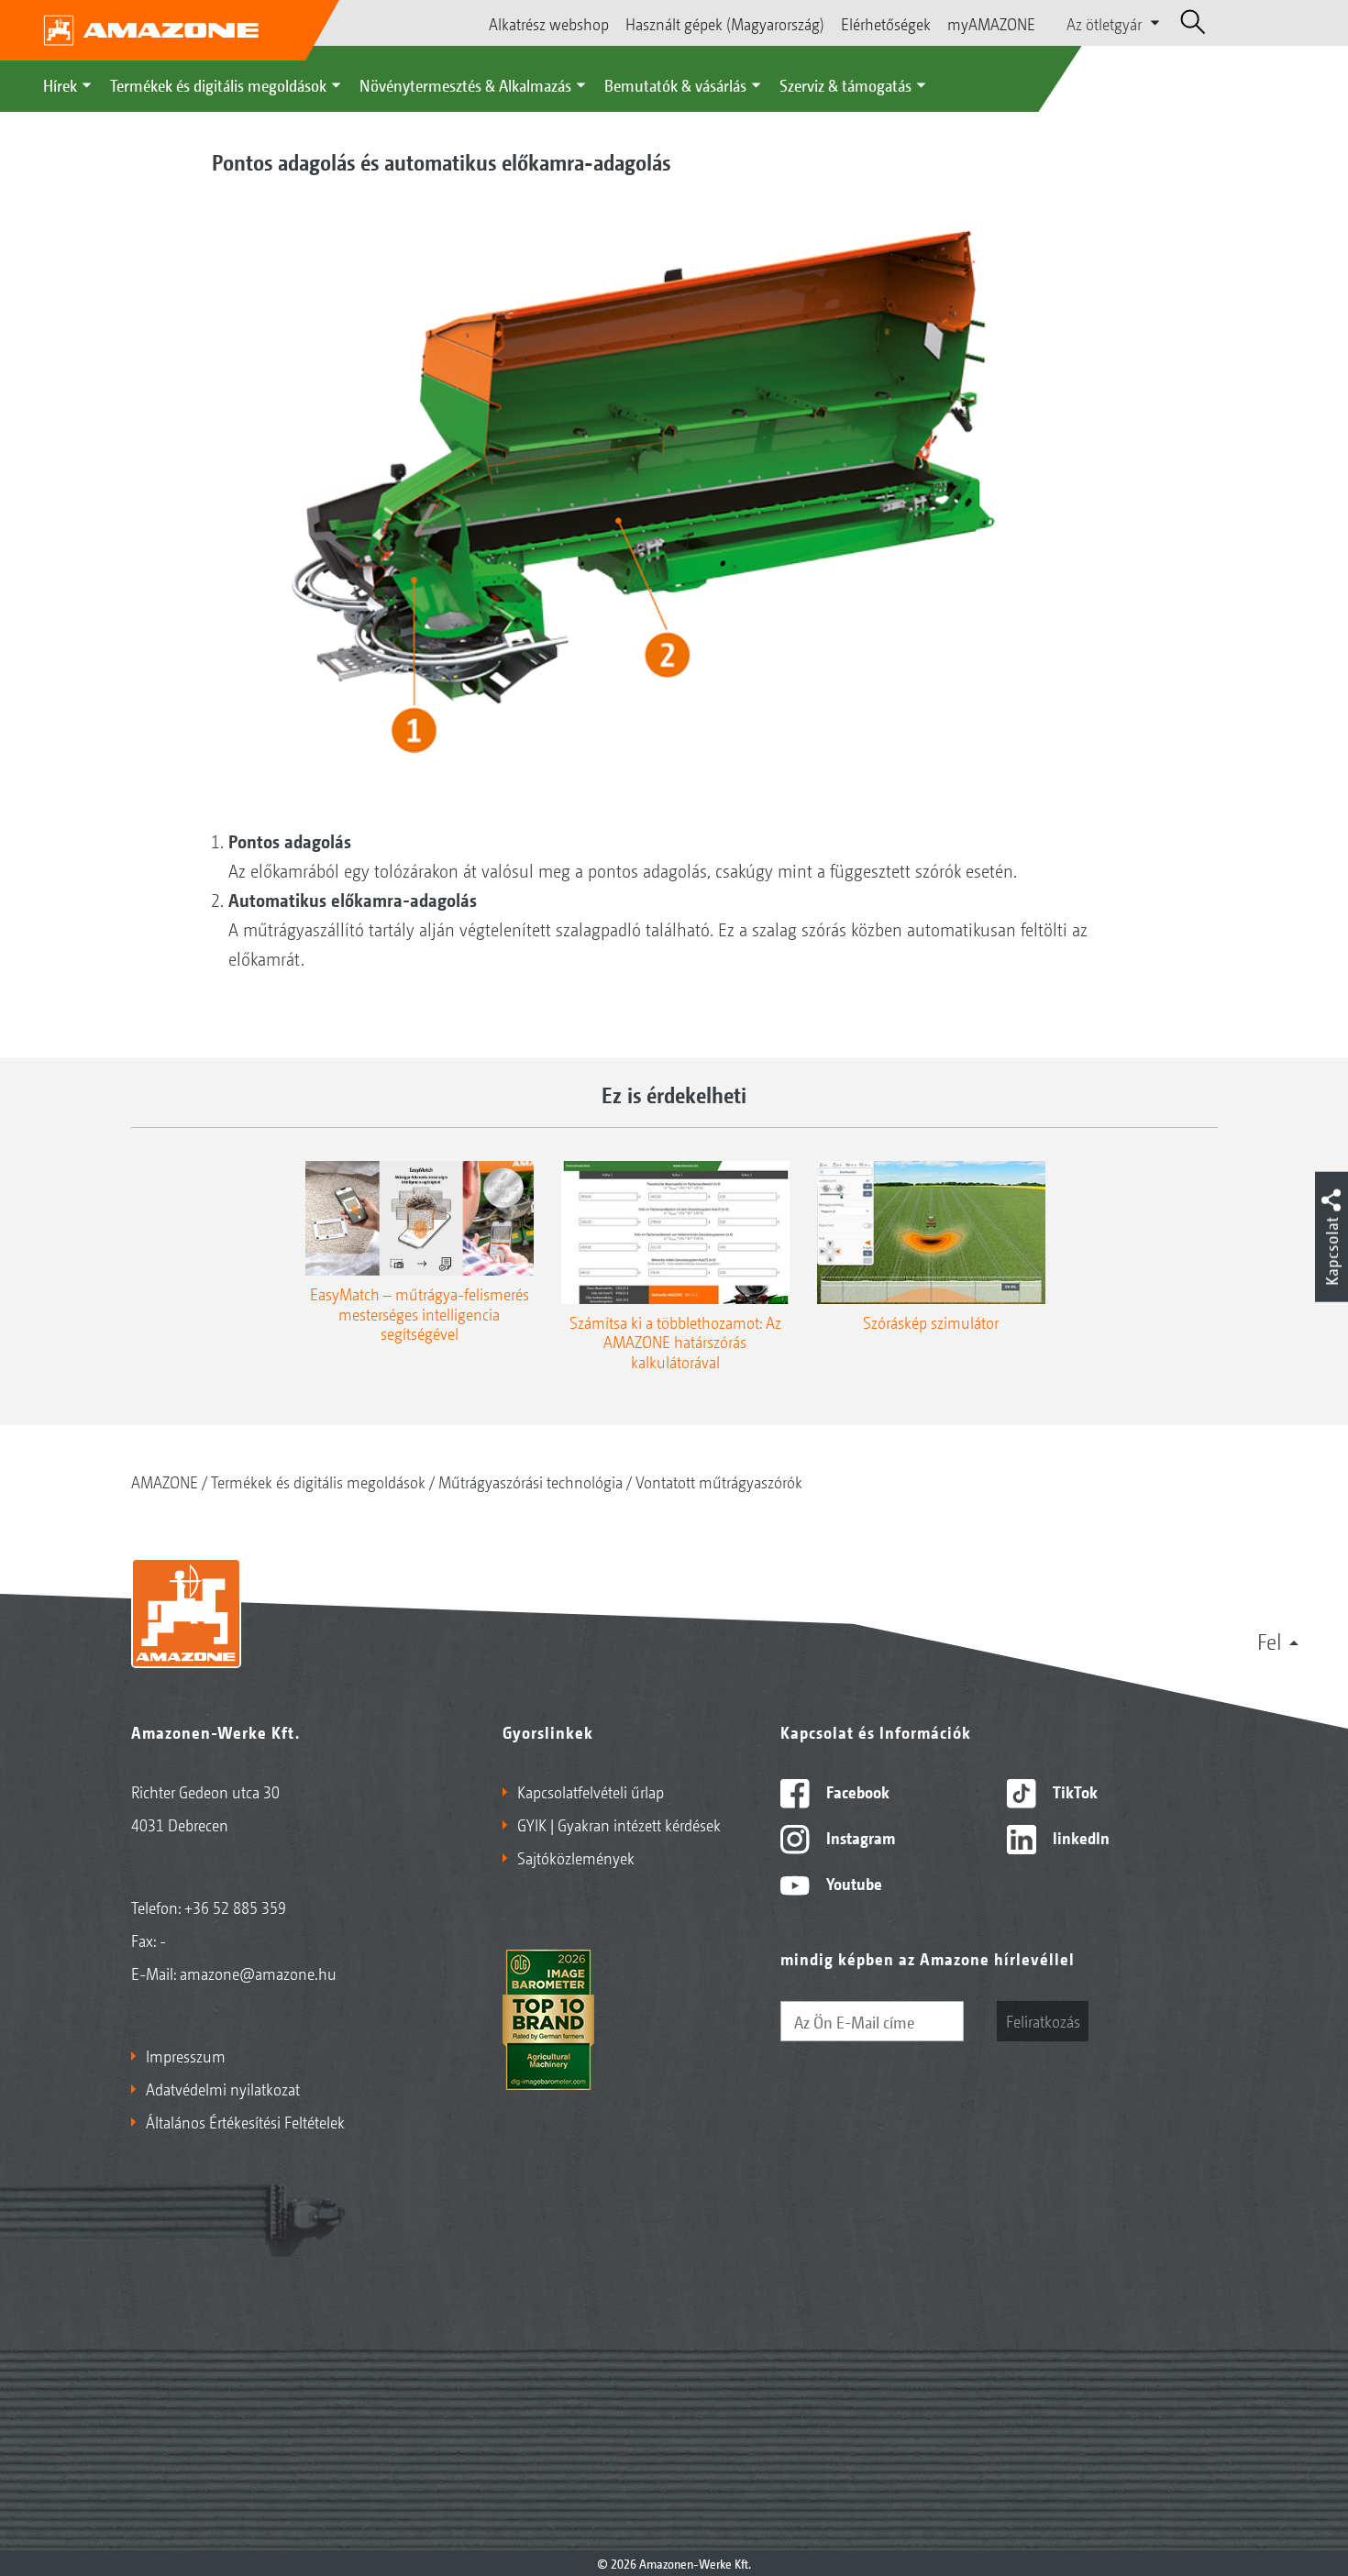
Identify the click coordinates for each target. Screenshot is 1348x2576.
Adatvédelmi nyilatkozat (223, 2088)
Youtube (852, 1883)
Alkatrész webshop (549, 23)
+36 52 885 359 (235, 1907)
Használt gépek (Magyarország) (725, 23)
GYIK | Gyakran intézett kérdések (619, 1824)
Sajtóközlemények (576, 1857)
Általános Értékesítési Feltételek (245, 2121)
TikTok (1073, 1791)
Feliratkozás (1043, 2020)
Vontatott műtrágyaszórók (719, 1481)
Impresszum (186, 2055)
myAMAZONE (991, 23)
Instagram (859, 1837)
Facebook (856, 1791)
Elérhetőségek (886, 23)
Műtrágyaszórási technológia (530, 1481)
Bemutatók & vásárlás (675, 84)
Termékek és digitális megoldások (218, 84)
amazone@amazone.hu (258, 1973)
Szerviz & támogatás (845, 84)
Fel (1270, 1641)
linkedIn (1079, 1837)
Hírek (60, 84)
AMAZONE (165, 1481)
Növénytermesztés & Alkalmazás (465, 84)
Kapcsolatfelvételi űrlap (591, 1791)
